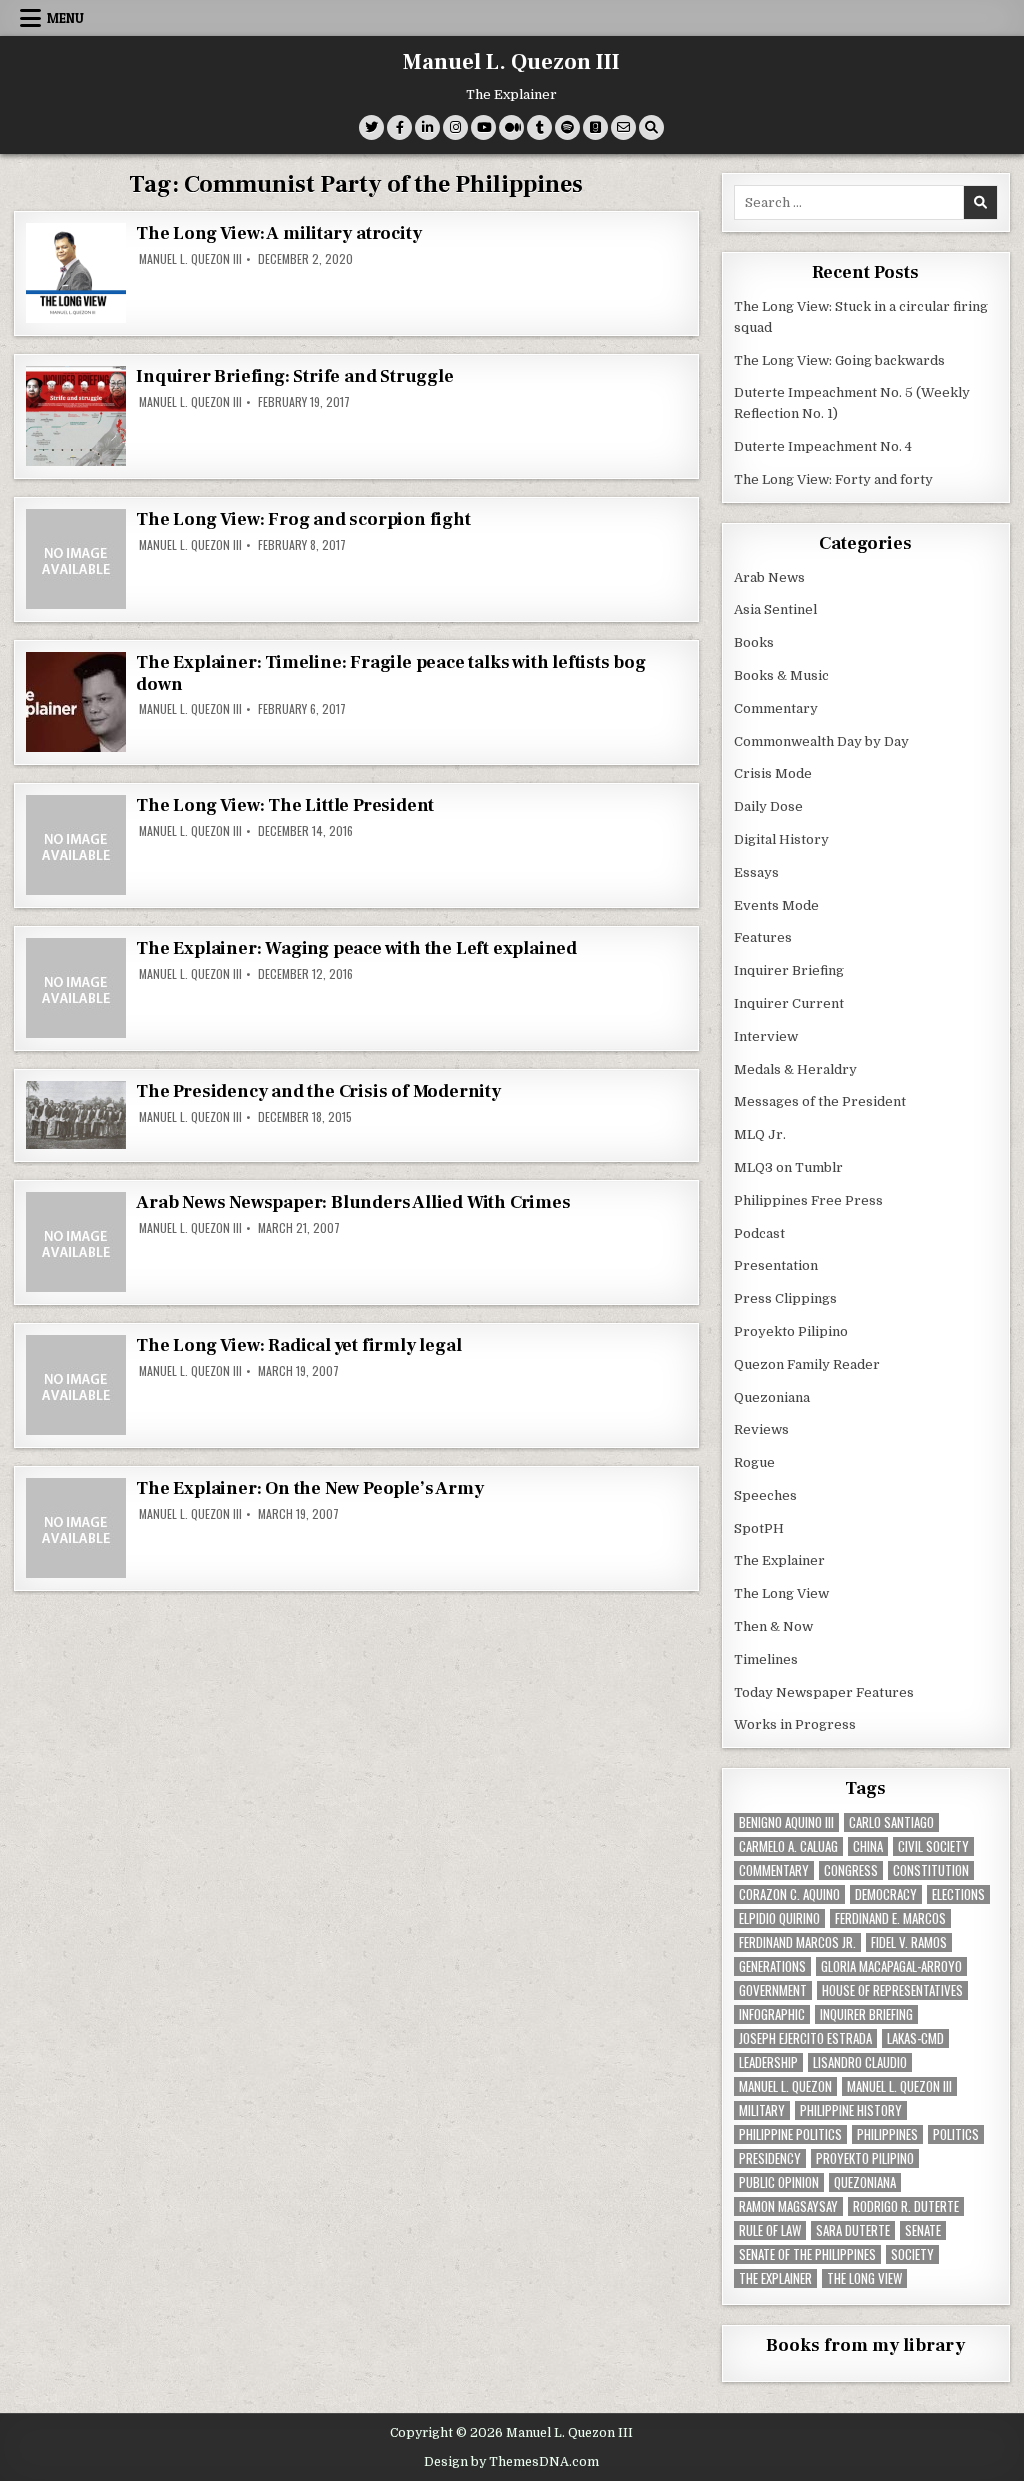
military (762, 2110)
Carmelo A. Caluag (788, 1846)
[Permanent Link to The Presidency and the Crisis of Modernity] (76, 1115)
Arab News (769, 577)
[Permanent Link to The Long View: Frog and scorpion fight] (76, 559)
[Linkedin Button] (427, 127)
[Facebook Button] (399, 127)
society (912, 2254)
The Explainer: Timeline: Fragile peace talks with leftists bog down (391, 673)
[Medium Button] (511, 127)
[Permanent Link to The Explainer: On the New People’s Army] (76, 1528)
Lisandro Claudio (860, 2062)
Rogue (754, 1462)
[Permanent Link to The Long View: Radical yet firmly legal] (76, 1385)
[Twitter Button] (371, 127)
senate (923, 2230)
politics (956, 2134)
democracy (886, 1894)
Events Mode (776, 905)
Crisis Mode (773, 773)
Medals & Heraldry (795, 1069)
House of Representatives (892, 1990)
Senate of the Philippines (807, 2254)
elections (958, 1894)
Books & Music (781, 675)
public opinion (779, 2182)
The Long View (781, 1593)
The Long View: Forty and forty (833, 479)
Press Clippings (785, 1298)
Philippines (887, 2134)
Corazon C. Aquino (789, 1894)
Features (763, 937)
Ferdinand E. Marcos (890, 1918)
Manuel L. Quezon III (511, 62)
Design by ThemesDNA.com (511, 2462)
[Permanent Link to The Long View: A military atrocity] (76, 273)
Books (754, 642)
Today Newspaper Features (824, 1692)
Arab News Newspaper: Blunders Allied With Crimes (353, 1202)
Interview (766, 1036)
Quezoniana (772, 1397)
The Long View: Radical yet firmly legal (298, 1345)
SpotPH (759, 1528)
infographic (772, 2014)
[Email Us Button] (623, 127)
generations (772, 1966)
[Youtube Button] (483, 127)
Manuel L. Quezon (785, 2086)
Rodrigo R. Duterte (906, 2206)
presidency (770, 2158)
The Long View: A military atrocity (278, 233)
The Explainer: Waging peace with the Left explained (356, 948)
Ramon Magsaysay (788, 2206)
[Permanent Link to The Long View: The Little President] (76, 845)
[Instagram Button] (455, 127)
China (868, 1846)
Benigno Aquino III (786, 1822)
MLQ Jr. (760, 1134)
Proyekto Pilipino (791, 1331)
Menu (65, 18)
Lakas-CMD (915, 2038)
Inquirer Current (789, 1003)
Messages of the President (820, 1101)
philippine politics (790, 2134)
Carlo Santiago (891, 1822)
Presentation (776, 1265)
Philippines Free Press (808, 1200)
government (773, 1990)
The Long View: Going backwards (841, 360)
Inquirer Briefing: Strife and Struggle (294, 376)
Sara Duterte (853, 2230)
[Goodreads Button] (595, 127)
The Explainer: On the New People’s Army (309, 1488)
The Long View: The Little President (285, 805)
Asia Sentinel (775, 609)
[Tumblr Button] (539, 127)
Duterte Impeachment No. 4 (823, 446)
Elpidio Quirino (779, 1918)
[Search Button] (651, 127)
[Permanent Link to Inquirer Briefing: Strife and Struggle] (76, 416)
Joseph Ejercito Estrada (805, 2038)
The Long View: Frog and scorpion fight (303, 519)
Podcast (759, 1233)
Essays (756, 872)
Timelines (766, 1659)
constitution (931, 1870)
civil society (933, 1846)
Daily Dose (768, 806)
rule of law (770, 2230)
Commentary (776, 708)
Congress (851, 1870)
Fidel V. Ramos (909, 1942)
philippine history (851, 2110)
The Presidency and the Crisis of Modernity (318, 1091)
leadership (768, 2062)
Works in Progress (795, 1724)
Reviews (761, 1429)
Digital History (781, 839)
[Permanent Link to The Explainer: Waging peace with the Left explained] (76, 988)
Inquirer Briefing (789, 970)
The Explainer (779, 1560)
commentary (774, 1870)
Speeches (765, 1495)
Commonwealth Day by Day (821, 741)
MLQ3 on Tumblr (788, 1167)
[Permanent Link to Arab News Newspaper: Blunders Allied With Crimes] (76, 1242)
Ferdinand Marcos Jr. (797, 1942)
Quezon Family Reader (807, 1364)
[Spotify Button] (567, 127)
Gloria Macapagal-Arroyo (891, 1966)
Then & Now (773, 1626)
